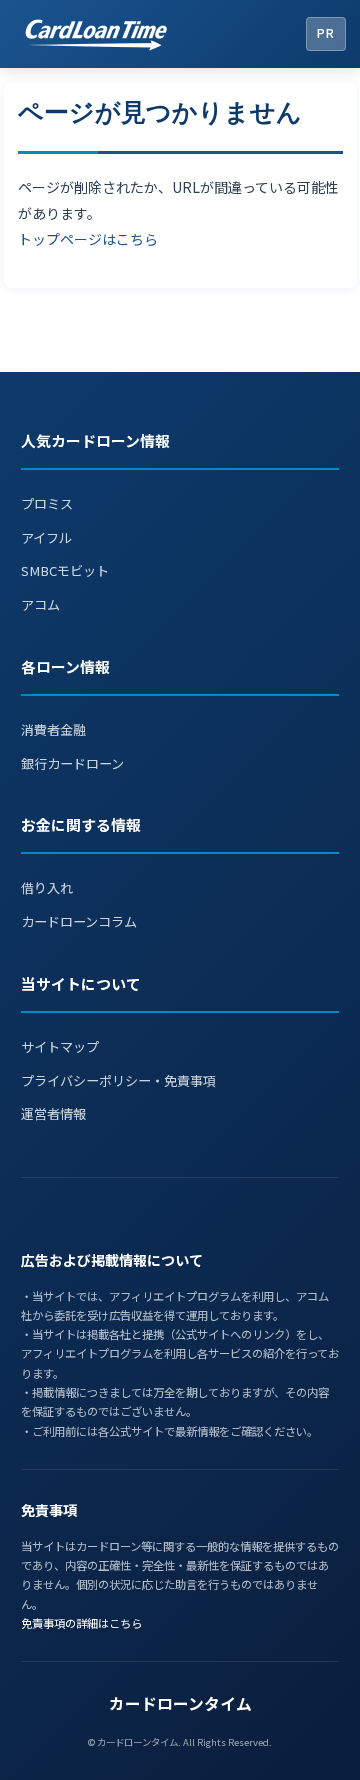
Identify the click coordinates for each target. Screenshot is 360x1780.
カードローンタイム (180, 1703)
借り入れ (47, 887)
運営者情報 (53, 1113)
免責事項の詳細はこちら (81, 1623)
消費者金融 (53, 729)
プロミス (47, 503)
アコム (40, 604)
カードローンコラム (79, 921)
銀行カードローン (72, 763)
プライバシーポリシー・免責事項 (118, 1080)
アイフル (46, 537)
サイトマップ (60, 1046)
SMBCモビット (65, 570)
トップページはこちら (88, 239)
